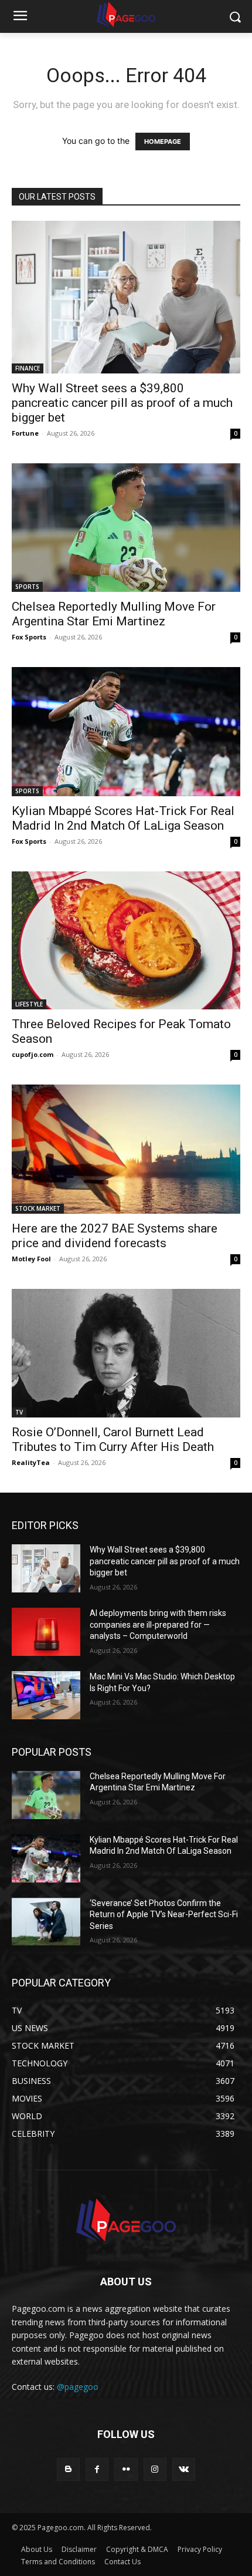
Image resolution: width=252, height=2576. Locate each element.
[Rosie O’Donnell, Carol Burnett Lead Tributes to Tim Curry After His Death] (126, 1353)
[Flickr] (126, 2469)
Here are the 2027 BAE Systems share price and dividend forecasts (115, 1236)
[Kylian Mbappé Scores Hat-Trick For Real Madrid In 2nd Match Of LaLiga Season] (126, 731)
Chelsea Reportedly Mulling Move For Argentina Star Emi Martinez (114, 614)
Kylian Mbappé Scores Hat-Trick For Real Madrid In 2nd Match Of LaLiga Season (123, 818)
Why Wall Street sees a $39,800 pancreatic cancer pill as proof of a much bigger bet (122, 403)
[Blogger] (68, 2469)
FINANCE (28, 368)
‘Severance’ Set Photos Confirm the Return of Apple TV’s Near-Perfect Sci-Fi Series (164, 1915)
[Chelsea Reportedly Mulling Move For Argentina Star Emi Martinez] (126, 528)
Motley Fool (31, 1259)
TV (19, 1412)
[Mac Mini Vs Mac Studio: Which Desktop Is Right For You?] (46, 1695)
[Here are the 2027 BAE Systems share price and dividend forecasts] (126, 1149)
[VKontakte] (184, 2469)
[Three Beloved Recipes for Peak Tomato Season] (126, 941)
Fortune (25, 433)
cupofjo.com (33, 1054)
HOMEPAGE (163, 142)
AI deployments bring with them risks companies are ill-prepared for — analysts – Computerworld (158, 1624)
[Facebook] (97, 2469)
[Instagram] (155, 2469)
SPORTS (27, 587)
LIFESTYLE (29, 1004)
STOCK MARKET (38, 1208)
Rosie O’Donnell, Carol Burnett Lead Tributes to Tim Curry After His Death (113, 1439)
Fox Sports (29, 637)
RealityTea (31, 1462)
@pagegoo (78, 2387)
